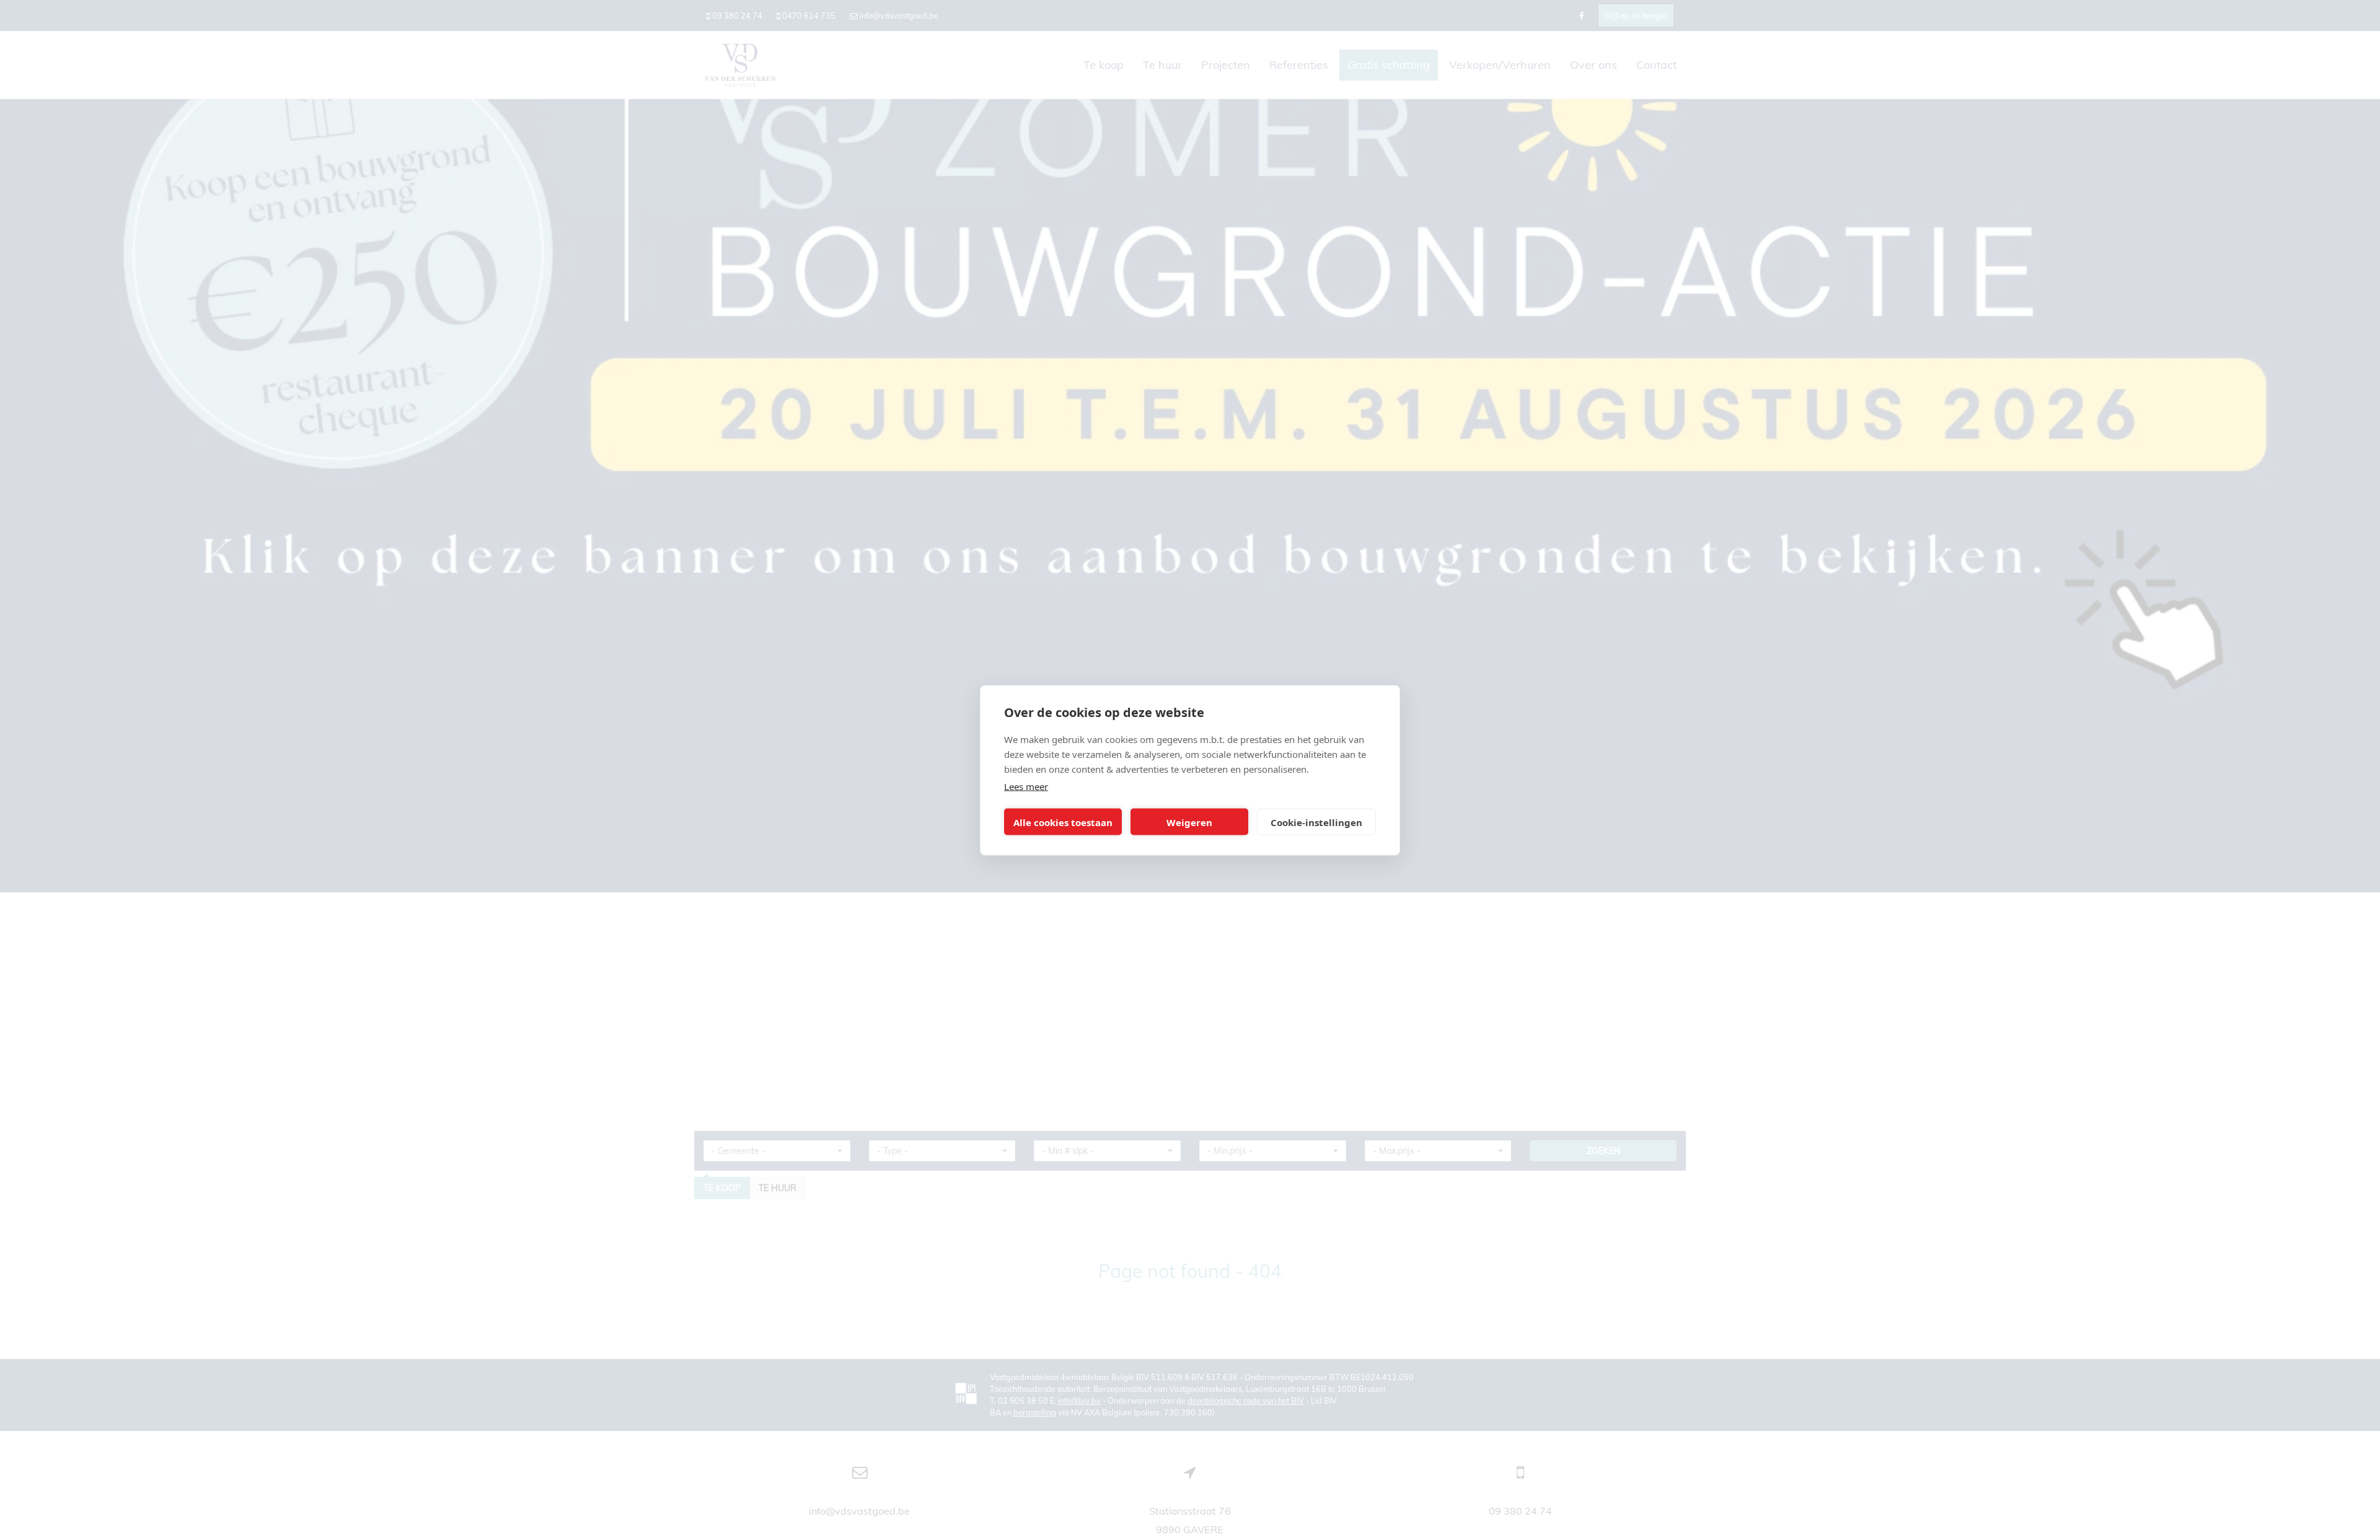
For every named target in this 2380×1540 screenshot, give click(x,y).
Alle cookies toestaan (1063, 822)
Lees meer (1026, 786)
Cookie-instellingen (1316, 822)
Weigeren (1189, 822)
